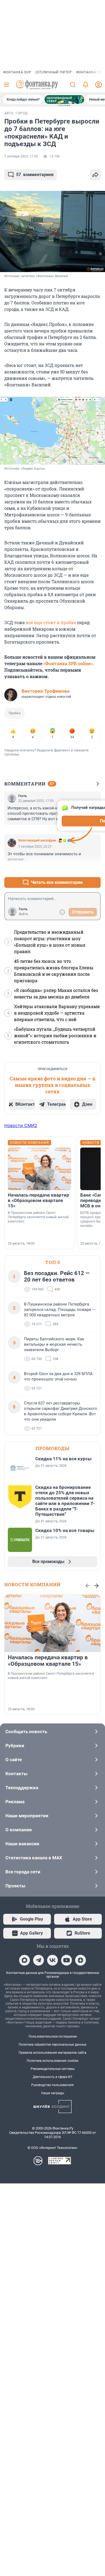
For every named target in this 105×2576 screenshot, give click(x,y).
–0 (94, 869)
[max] (24, 1960)
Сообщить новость (26, 1732)
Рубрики (15, 1746)
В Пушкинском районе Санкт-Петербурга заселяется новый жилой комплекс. (38, 1217)
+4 (79, 869)
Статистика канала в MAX (34, 1858)
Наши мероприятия (27, 1816)
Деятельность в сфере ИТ (53, 2077)
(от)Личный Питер (54, 72)
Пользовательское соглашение (53, 2036)
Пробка (15, 713)
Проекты (15, 1886)
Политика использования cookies (52, 2061)
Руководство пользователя (52, 2085)
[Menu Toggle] (6, 85)
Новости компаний (32, 1584)
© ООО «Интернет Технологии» (52, 2148)
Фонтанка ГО (89, 72)
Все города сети (23, 1872)
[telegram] (38, 1960)
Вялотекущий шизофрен (37, 840)
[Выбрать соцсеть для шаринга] (95, 175)
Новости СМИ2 (21, 1125)
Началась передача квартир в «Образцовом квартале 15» (38, 1200)
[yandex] (80, 1960)
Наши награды (53, 2093)
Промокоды (52, 1448)
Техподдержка (22, 1788)
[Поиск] (73, 85)
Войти (23, 914)
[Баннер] (64, 99)
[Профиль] (99, 85)
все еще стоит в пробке (51, 622)
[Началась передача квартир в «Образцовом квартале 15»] (39, 1169)
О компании (19, 1830)
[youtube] (66, 1960)
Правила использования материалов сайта (52, 2053)
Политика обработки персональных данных (52, 2045)
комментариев (35, 175)
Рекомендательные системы (53, 2069)
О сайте (14, 1760)
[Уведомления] (86, 85)
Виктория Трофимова (45, 691)
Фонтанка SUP (17, 72)
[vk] (52, 1960)
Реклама (15, 1802)
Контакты (16, 1774)
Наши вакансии (22, 1844)
